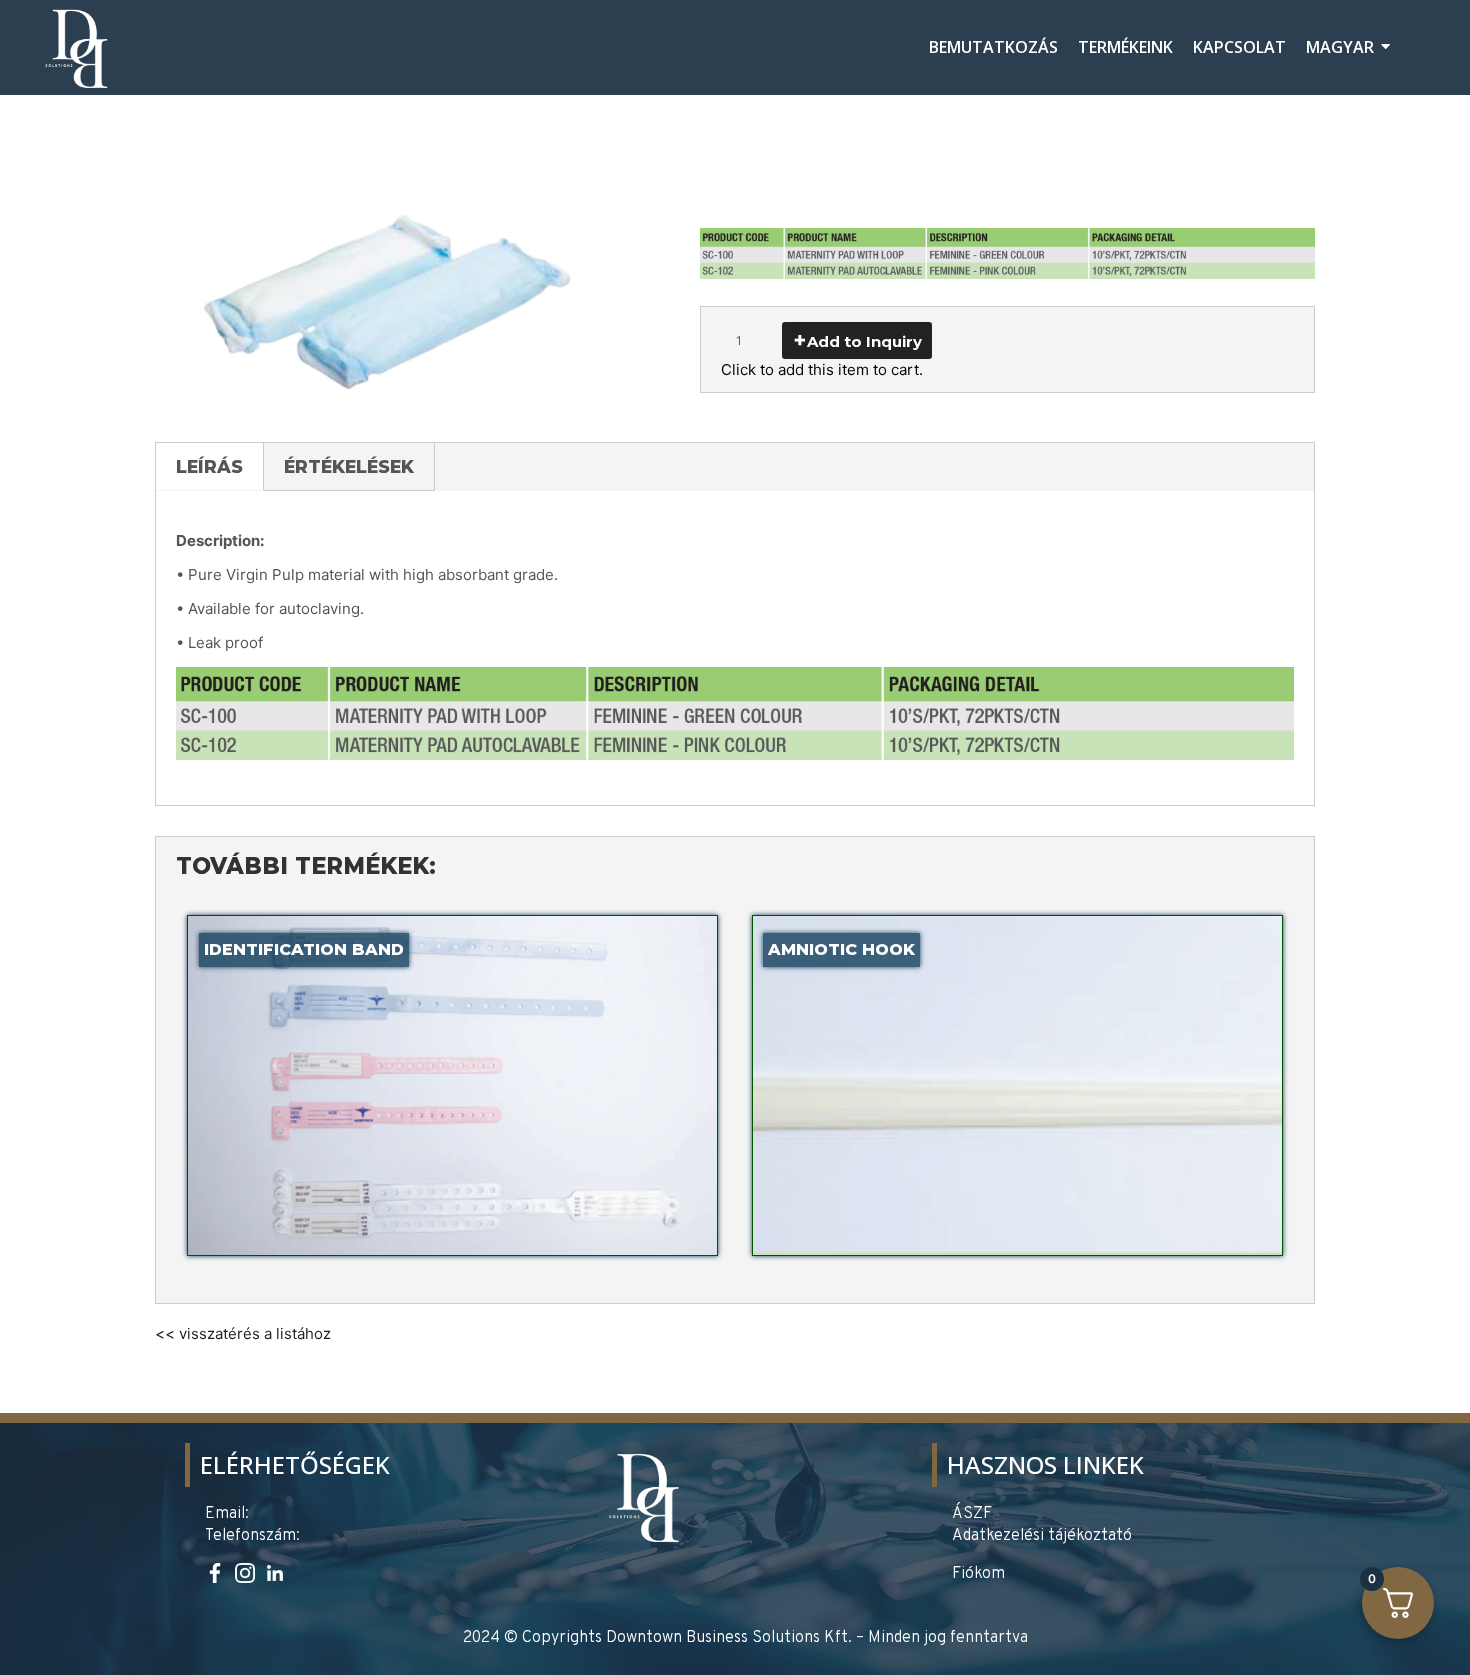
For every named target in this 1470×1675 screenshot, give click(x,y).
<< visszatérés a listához (243, 1333)
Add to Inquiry (864, 341)
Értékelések (349, 466)
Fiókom (978, 1574)
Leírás (209, 466)
